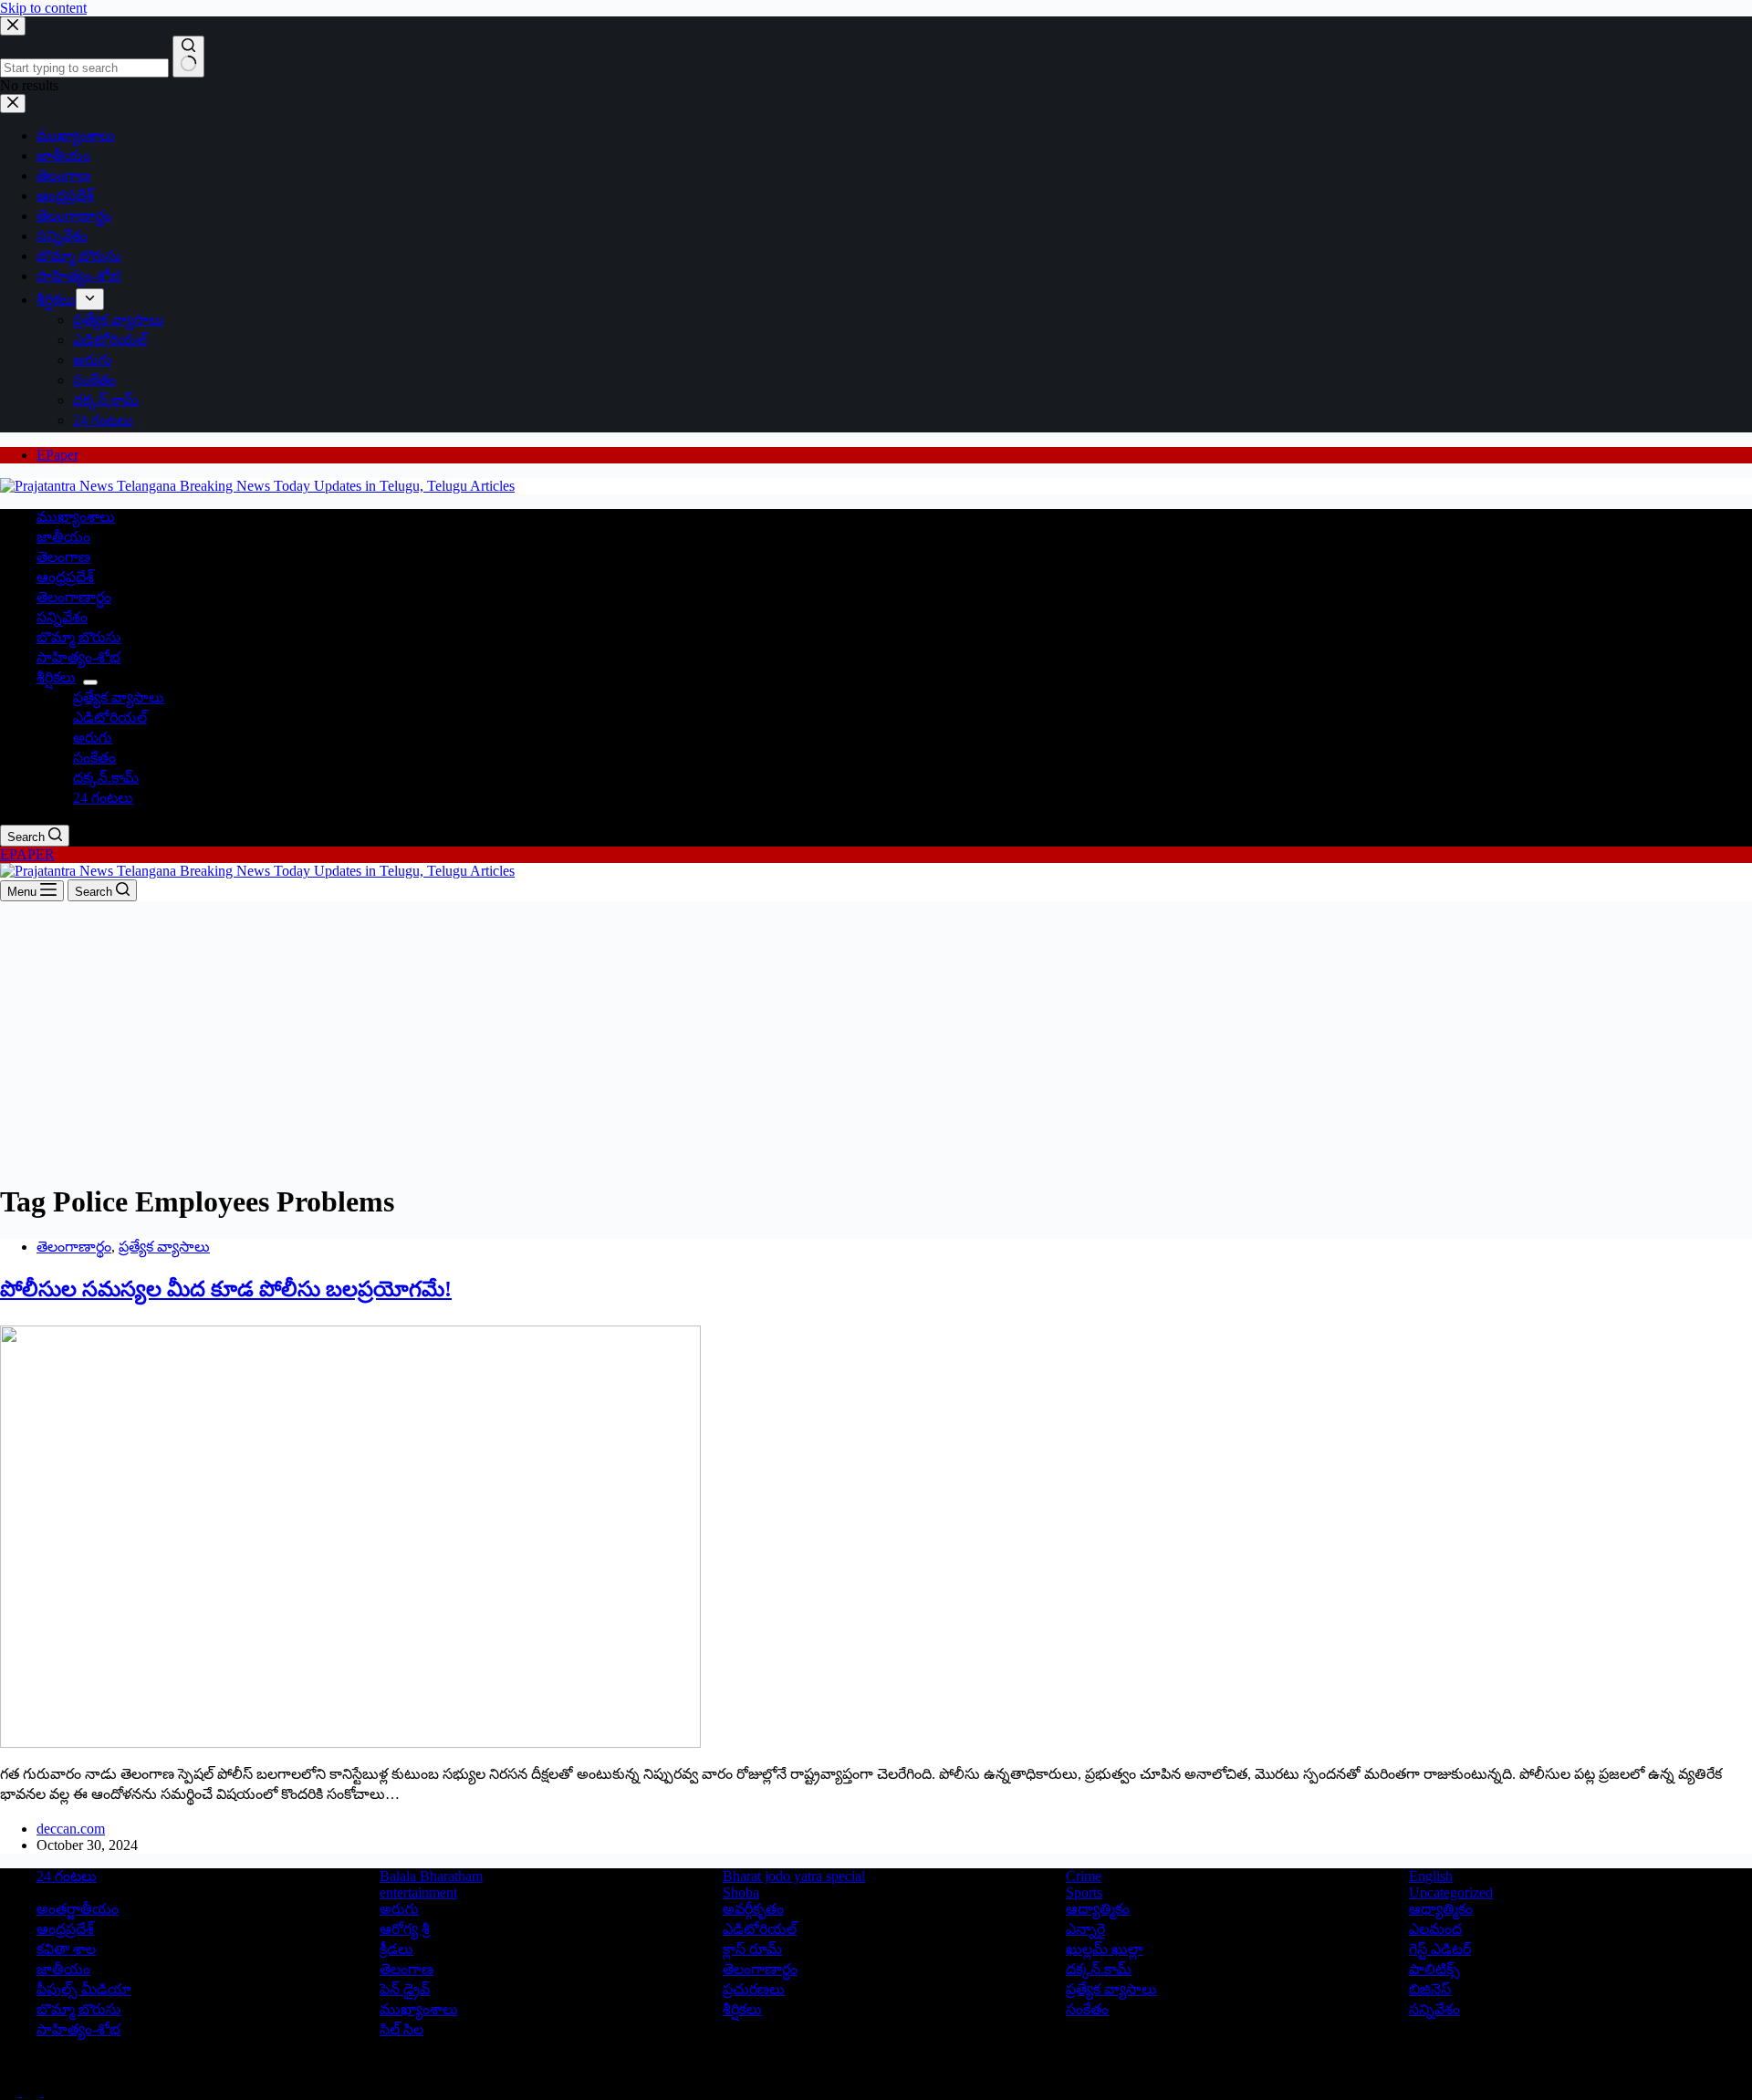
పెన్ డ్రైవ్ (405, 1989)
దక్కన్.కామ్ (106, 778)
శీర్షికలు (56, 677)
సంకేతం (94, 758)
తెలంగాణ (63, 557)
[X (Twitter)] (33, 2091)
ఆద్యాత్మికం (1098, 1909)
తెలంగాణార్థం (74, 597)
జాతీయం (63, 537)
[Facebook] (11, 2091)
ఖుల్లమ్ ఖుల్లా (1105, 1949)
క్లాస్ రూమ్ (752, 1949)
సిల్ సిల (401, 2029)
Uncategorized (1451, 1892)
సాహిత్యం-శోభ (78, 657)
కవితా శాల (66, 1949)
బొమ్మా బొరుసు (79, 637)
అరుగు (93, 738)
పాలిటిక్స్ (1434, 1969)
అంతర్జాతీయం (78, 1909)
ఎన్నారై (1085, 1929)
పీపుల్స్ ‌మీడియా (84, 1989)
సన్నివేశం (62, 617)
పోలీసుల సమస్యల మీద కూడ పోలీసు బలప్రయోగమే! (226, 1289)
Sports (1084, 1892)
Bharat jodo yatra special (794, 1876)
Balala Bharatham (431, 1876)
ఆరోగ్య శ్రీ (405, 1929)
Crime (1084, 1876)
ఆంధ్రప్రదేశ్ (65, 577)
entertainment (418, 1892)
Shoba (741, 1892)
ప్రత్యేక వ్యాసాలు (119, 697)
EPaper (57, 455)
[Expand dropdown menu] (90, 682)
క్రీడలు (396, 1949)
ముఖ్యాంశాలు (76, 517)
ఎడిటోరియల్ (110, 717)
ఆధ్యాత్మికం (1441, 1909)
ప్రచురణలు (754, 1989)
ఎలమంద (1435, 1929)
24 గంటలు (103, 798)
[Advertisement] (876, 1038)
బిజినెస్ (1430, 1989)
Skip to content (43, 8)
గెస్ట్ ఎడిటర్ (1440, 1949)
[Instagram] (53, 2091)
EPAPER (27, 854)
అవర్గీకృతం (753, 1909)
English (1431, 1876)
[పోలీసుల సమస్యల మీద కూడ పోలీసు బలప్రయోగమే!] (350, 1743)
